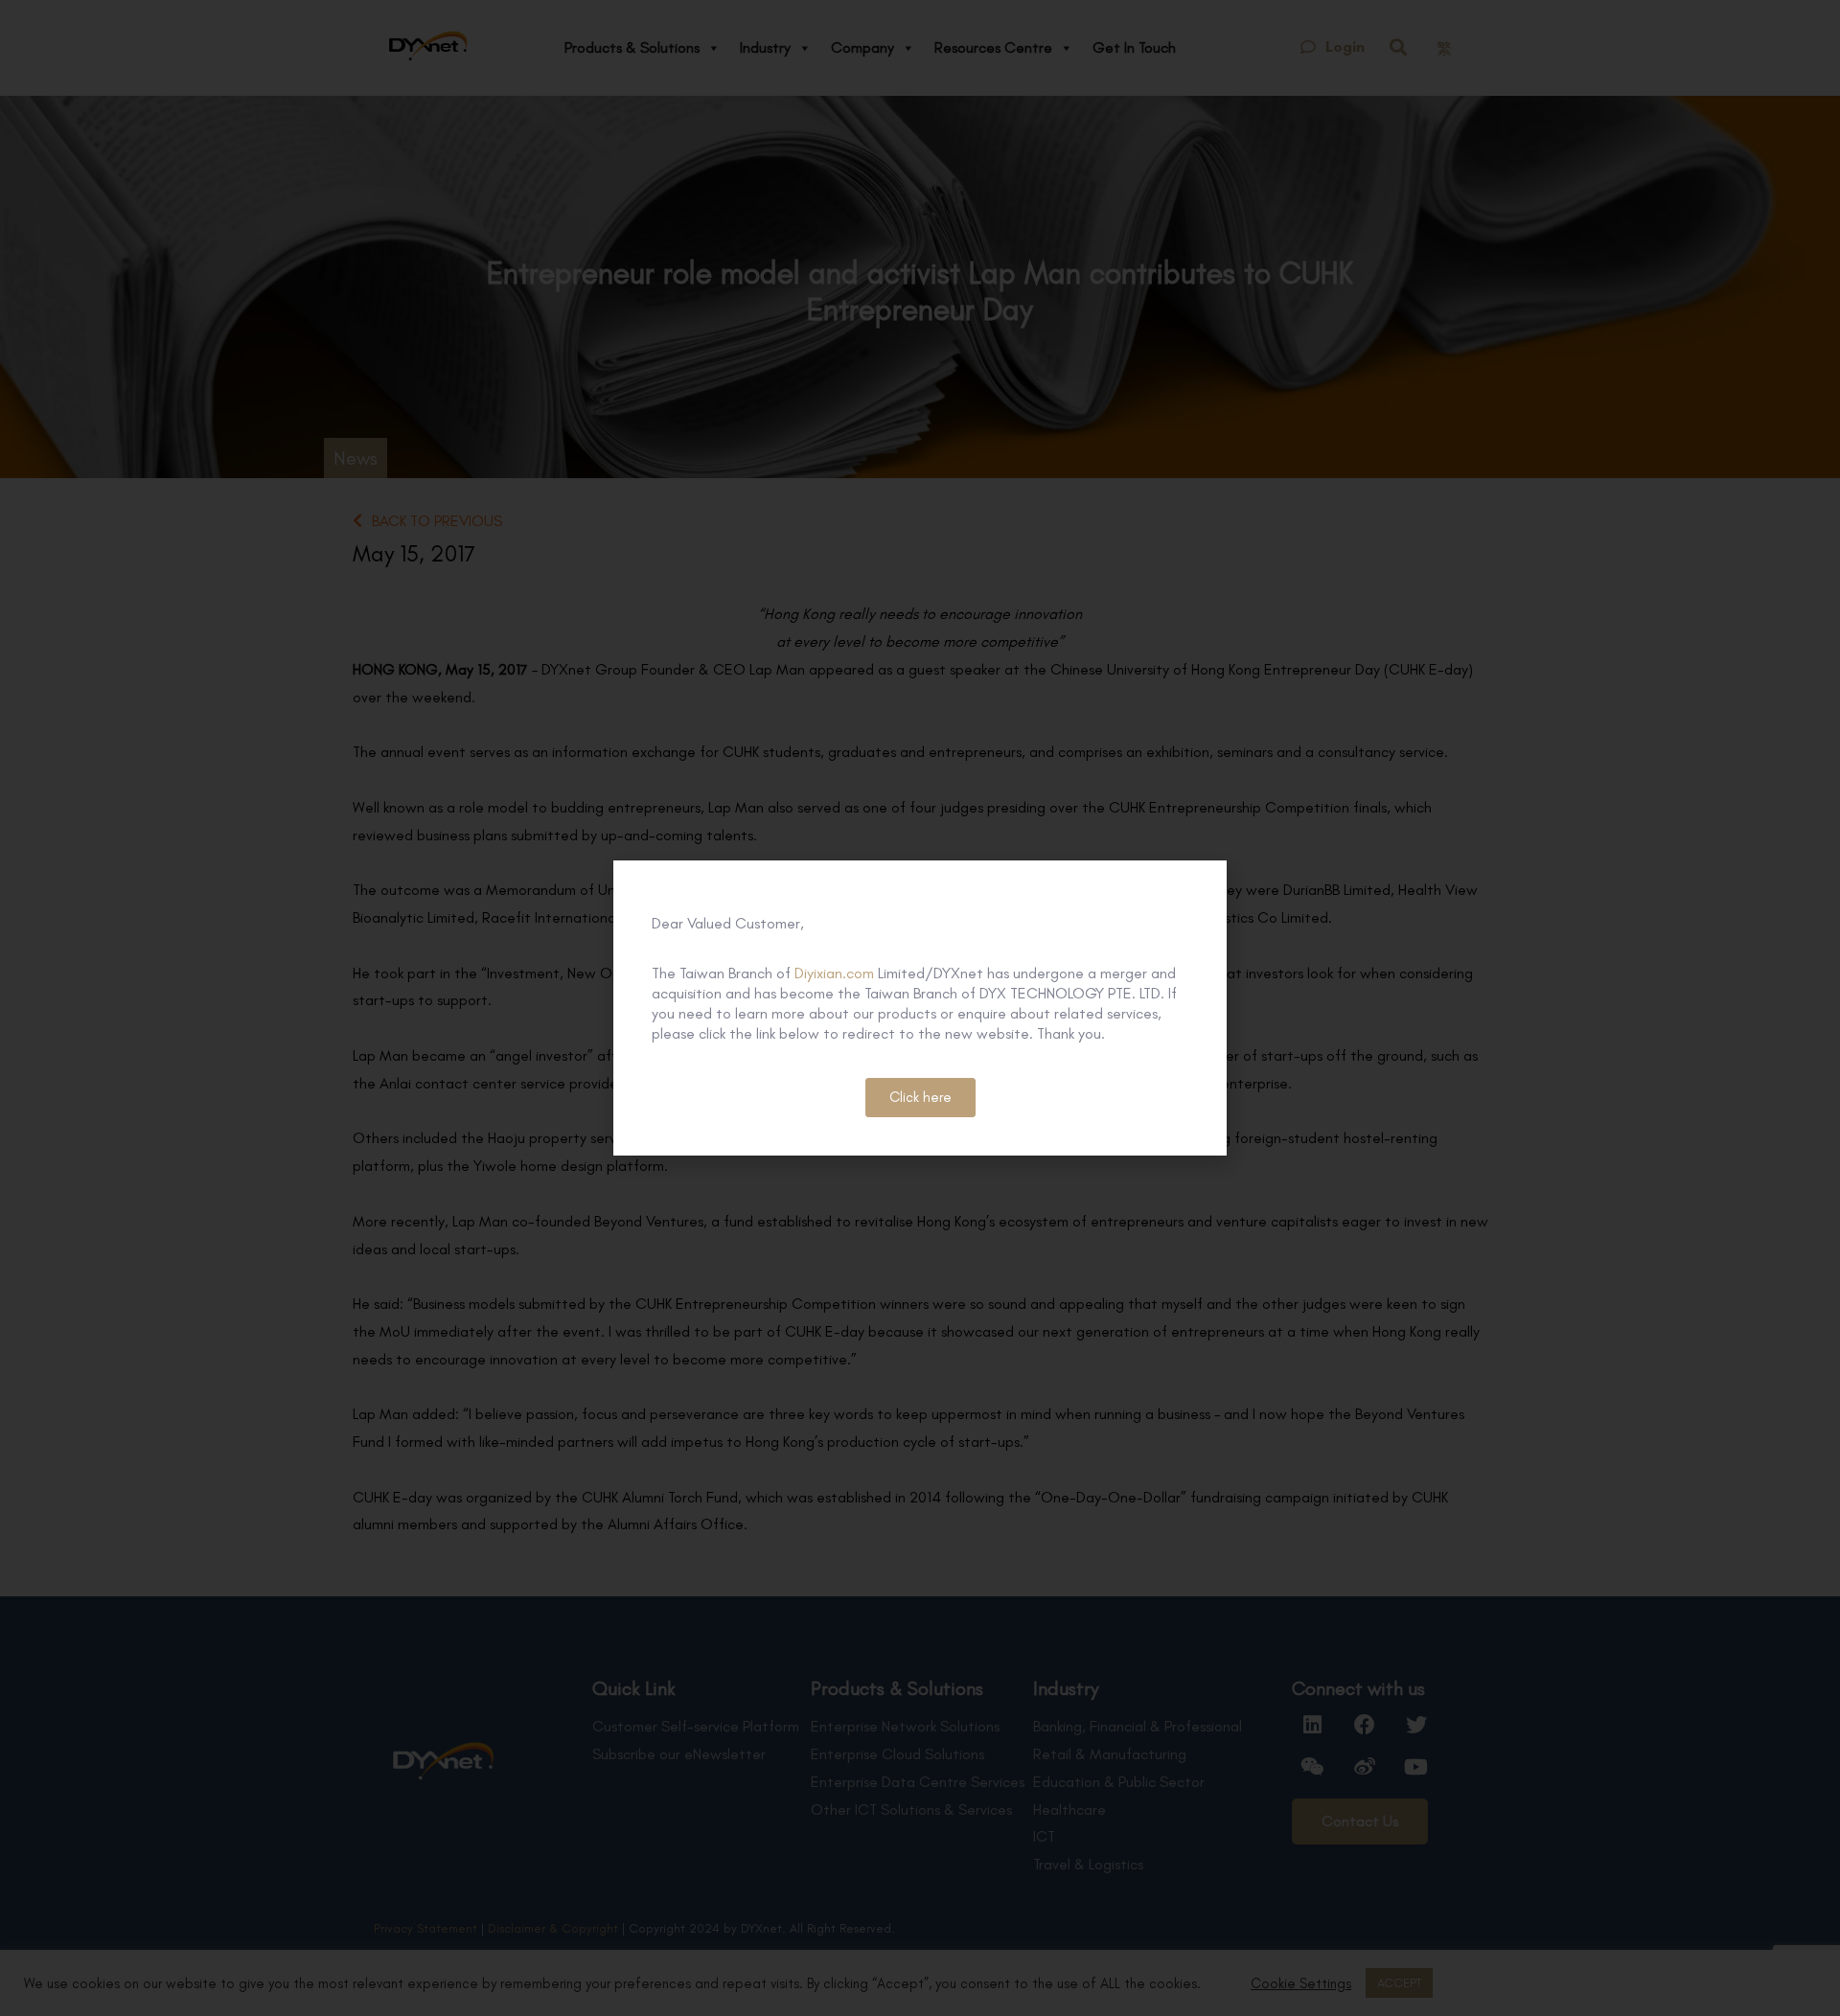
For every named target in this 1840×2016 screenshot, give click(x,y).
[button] (920, 1098)
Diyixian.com (834, 973)
